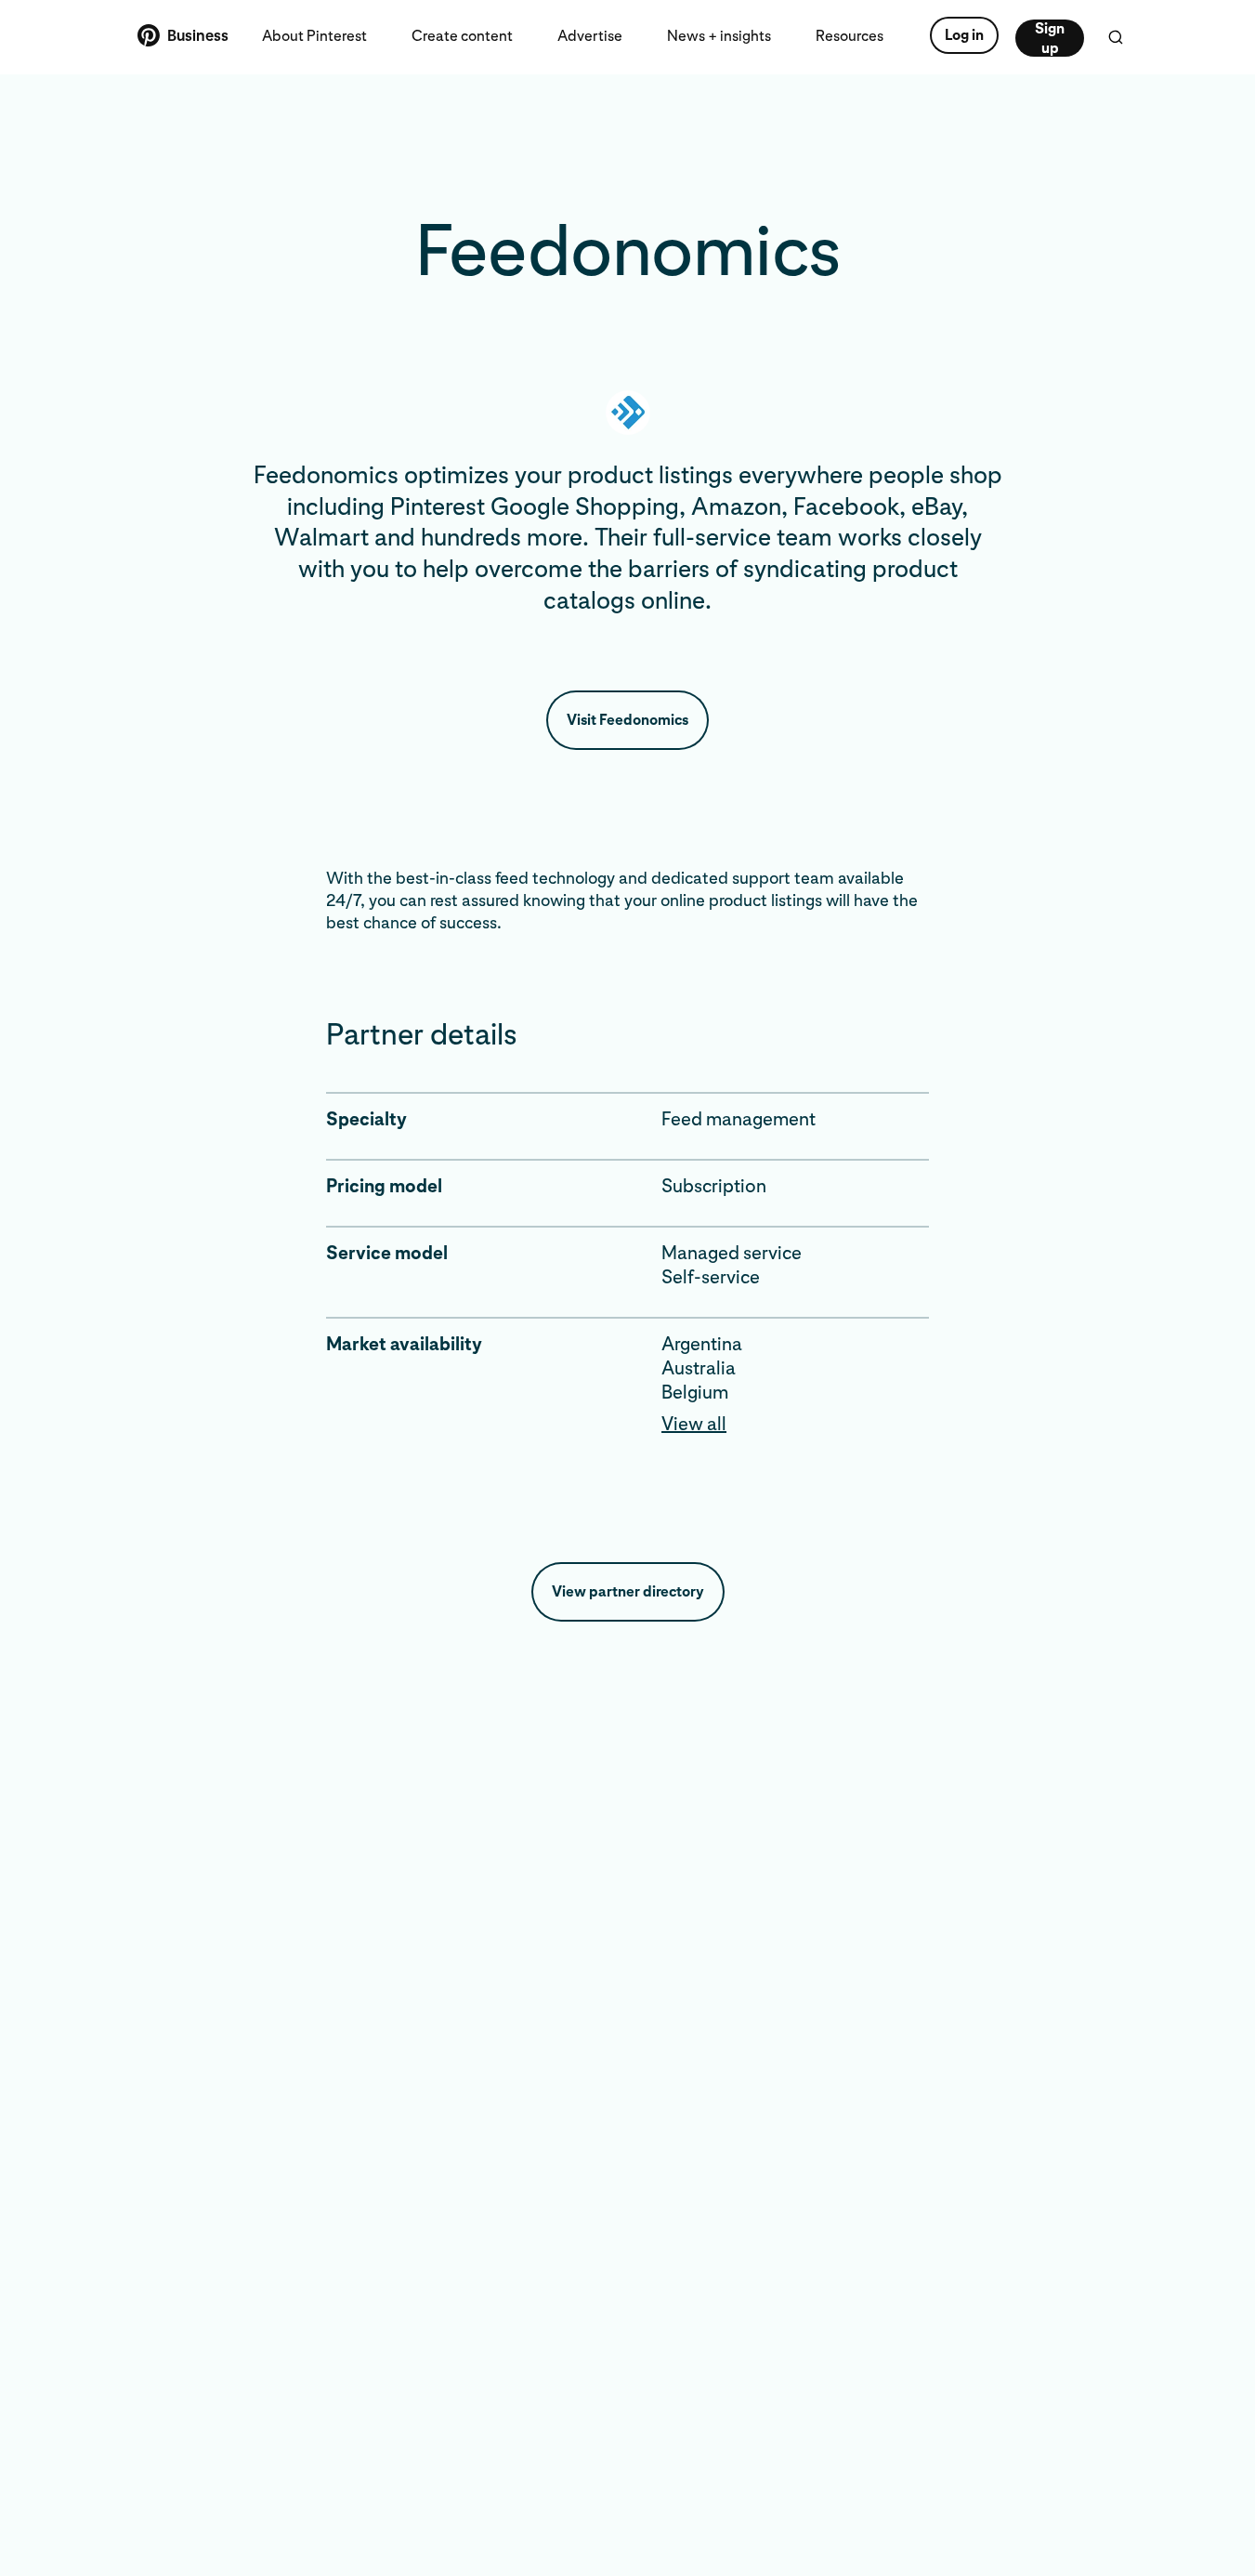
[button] (795, 1424)
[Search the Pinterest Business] (1116, 37)
